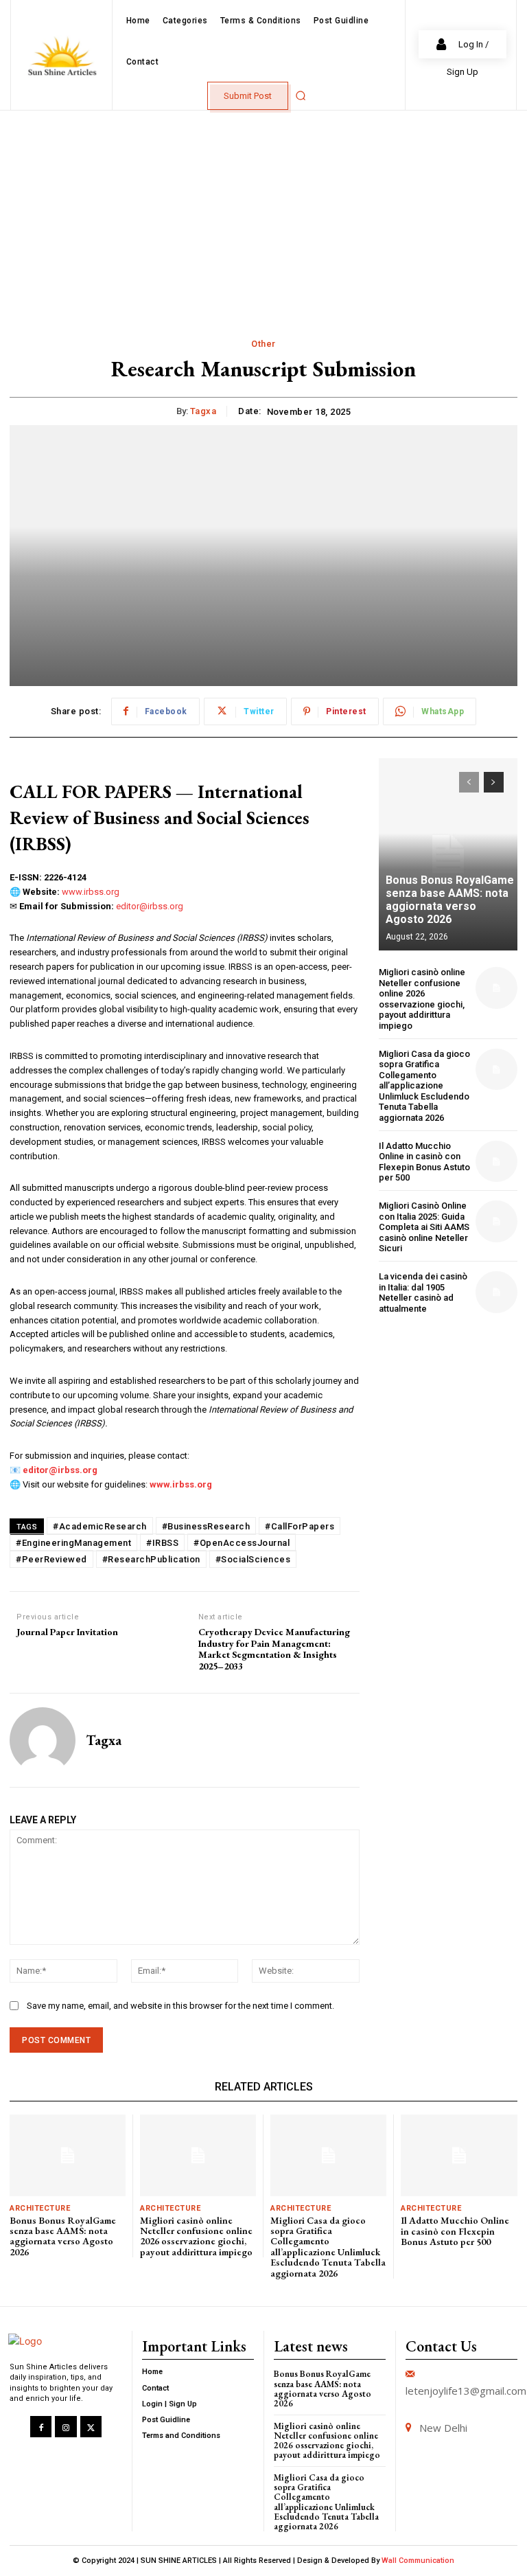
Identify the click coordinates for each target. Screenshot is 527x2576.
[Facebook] (41, 2427)
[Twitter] (91, 2427)
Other (263, 344)
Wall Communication (418, 2561)
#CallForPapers (300, 1526)
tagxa (203, 411)
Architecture (40, 2208)
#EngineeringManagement (73, 1543)
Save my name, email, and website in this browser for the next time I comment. (180, 2006)
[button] (301, 95)
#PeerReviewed (51, 1559)
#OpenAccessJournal (242, 1543)
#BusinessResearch (206, 1526)
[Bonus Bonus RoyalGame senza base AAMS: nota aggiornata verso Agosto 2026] (448, 854)
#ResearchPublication (151, 1559)
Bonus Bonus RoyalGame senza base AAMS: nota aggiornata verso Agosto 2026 (450, 900)
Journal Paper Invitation (67, 1632)
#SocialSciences (253, 1559)
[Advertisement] (263, 214)
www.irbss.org (91, 892)
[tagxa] (43, 1740)
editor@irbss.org (150, 906)
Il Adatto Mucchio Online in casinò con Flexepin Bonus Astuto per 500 (424, 1162)
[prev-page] (469, 782)
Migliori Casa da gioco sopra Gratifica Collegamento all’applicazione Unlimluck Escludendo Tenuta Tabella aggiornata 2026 (424, 1086)
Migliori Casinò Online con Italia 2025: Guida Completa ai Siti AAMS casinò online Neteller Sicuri (424, 1227)
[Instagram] (66, 2427)
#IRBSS (162, 1543)
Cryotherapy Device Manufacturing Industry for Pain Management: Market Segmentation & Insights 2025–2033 (274, 1649)
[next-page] (494, 782)
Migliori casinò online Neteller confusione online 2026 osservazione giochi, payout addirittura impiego (422, 999)
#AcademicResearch (100, 1526)
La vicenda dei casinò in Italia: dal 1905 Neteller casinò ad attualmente (423, 1292)
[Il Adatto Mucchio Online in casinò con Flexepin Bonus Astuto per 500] (496, 1162)
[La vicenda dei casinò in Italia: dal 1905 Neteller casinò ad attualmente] (496, 1292)
